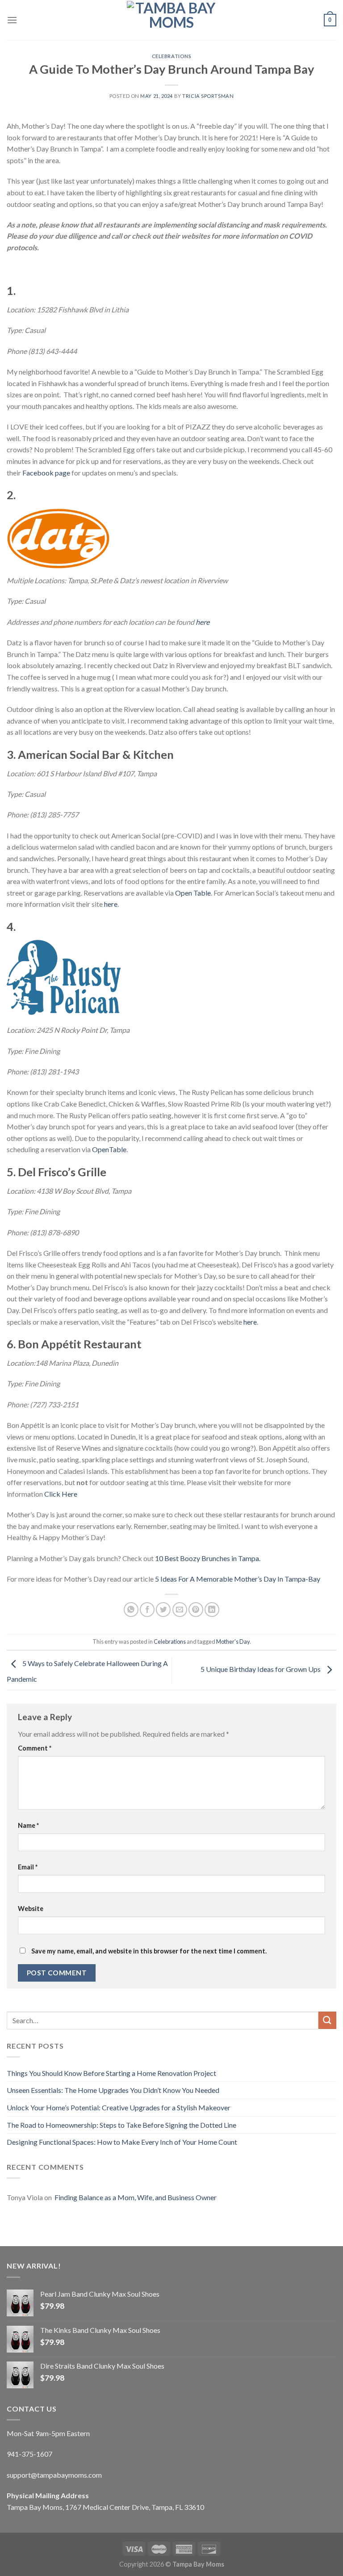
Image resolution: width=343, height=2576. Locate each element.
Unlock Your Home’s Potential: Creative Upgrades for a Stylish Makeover (119, 2107)
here (203, 622)
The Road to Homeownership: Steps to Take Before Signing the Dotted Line (121, 2125)
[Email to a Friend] (180, 1610)
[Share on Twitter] (163, 1610)
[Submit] (327, 2020)
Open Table (193, 893)
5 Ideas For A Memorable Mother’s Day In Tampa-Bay (238, 1579)
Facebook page (47, 473)
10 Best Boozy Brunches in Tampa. (208, 1558)
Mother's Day (233, 1642)
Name (28, 1825)
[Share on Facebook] (147, 1610)
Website (31, 1909)
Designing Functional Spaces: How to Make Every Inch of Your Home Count (122, 2142)
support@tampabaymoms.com (54, 2475)
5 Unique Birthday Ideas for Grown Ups (261, 1669)
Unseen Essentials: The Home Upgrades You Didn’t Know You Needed (113, 2090)
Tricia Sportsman (208, 96)
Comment (35, 1748)
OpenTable (109, 1149)
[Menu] (12, 20)
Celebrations (172, 56)
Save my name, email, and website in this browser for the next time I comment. (149, 1951)
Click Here (61, 1494)
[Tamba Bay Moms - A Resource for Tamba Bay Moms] (171, 20)
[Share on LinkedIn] (212, 1610)
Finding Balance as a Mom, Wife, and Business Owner (135, 2197)
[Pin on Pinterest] (196, 1610)
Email (28, 1867)
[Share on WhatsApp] (131, 1610)
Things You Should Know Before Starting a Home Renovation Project (111, 2073)
